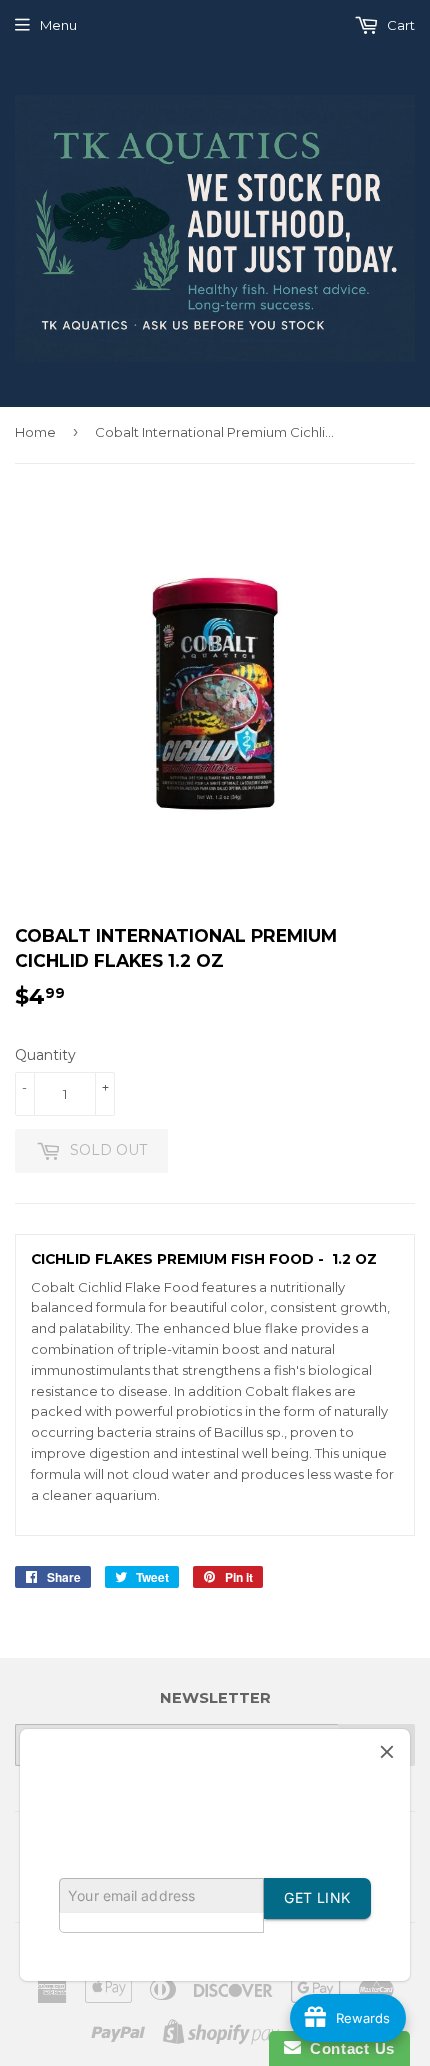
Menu (58, 25)
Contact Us (348, 2048)
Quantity (45, 1055)
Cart (399, 25)
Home (35, 432)
